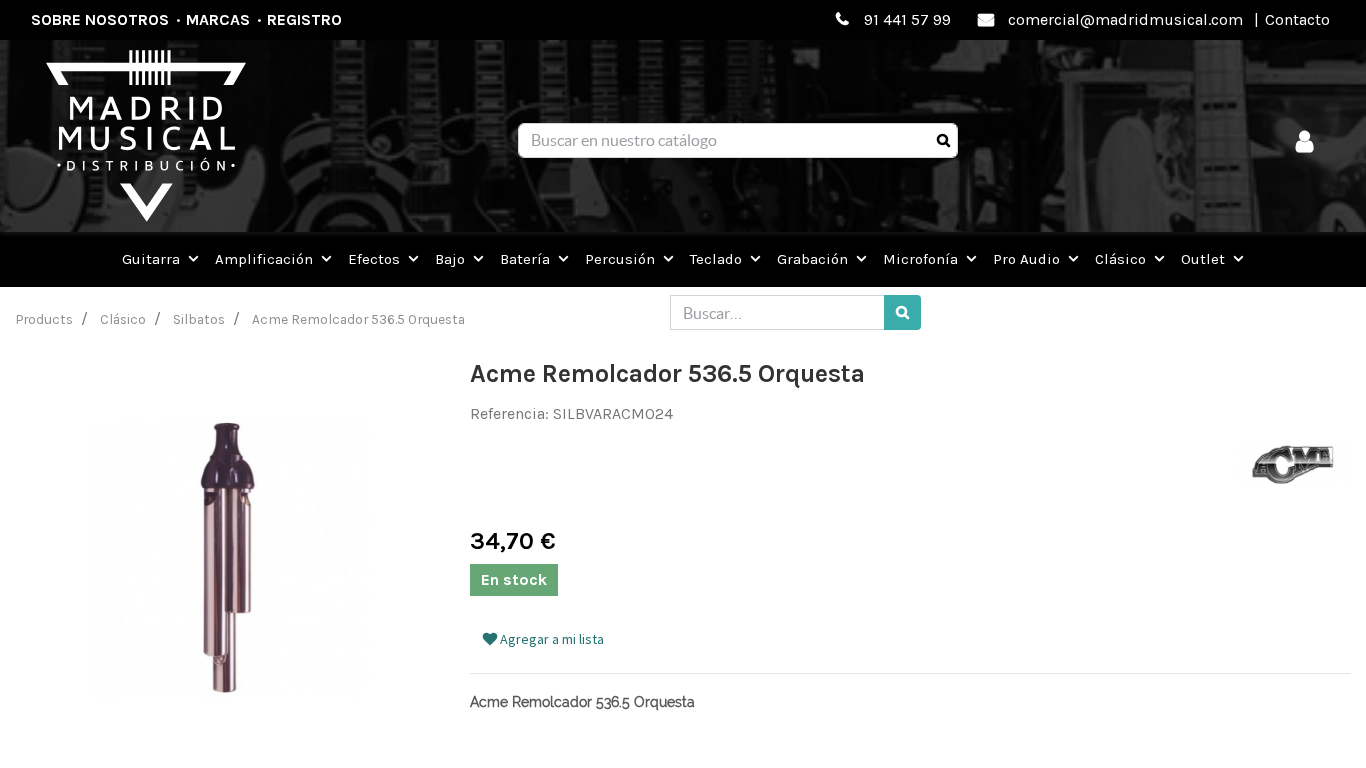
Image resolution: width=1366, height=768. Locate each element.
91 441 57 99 (907, 19)
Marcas (218, 19)
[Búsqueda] (943, 141)
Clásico (123, 319)
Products (44, 319)
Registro (304, 19)
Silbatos (199, 319)
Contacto (1297, 19)
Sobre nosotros (100, 19)
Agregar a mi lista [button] (550, 639)
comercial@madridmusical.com (1125, 19)
